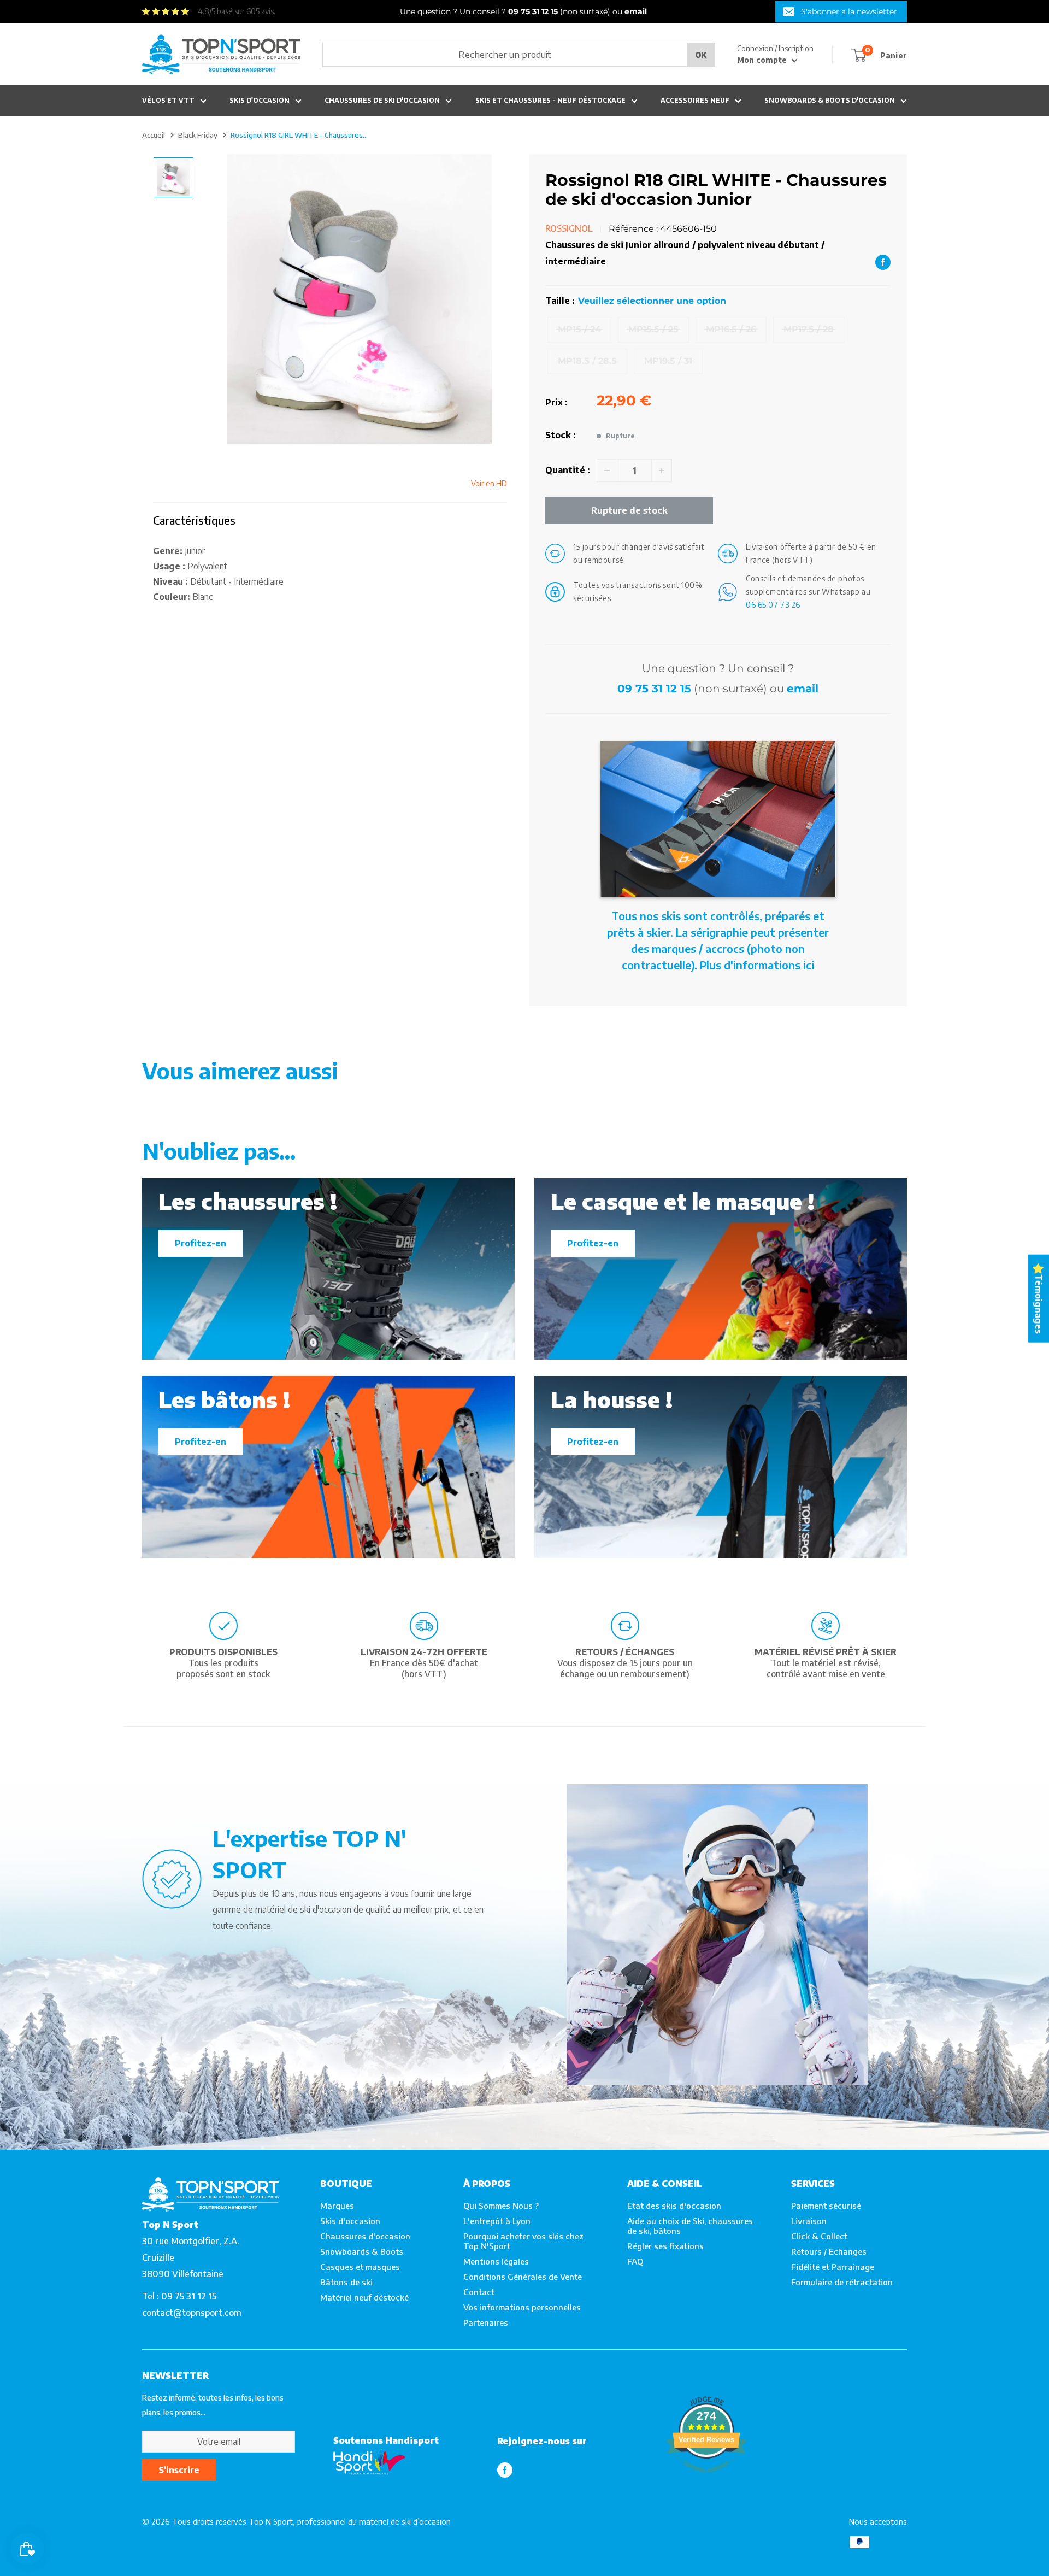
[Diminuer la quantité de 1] (607, 470)
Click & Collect (819, 2236)
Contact (479, 2292)
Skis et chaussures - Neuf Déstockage (550, 100)
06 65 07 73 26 (773, 605)
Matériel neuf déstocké (364, 2297)
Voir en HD (489, 483)
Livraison (809, 2221)
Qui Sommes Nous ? (501, 2206)
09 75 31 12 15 (654, 689)
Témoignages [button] (1039, 1304)
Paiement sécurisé (826, 2206)
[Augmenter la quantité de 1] (662, 470)
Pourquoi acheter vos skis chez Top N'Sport (523, 2241)
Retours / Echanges (829, 2251)
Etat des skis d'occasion (674, 2206)
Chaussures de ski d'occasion (382, 100)
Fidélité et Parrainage (833, 2267)
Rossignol (569, 228)
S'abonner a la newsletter (849, 11)
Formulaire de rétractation (842, 2282)
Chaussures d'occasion (365, 2236)
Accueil (154, 135)
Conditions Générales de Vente (523, 2277)
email (803, 689)
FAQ (635, 2261)
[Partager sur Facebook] (883, 262)
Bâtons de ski (346, 2282)
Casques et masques (360, 2267)
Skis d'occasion (260, 100)
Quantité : (568, 470)
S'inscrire (179, 2470)
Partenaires (486, 2322)
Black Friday (198, 135)
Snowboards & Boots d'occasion (830, 100)
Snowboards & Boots (362, 2251)
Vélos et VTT (168, 100)
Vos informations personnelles (522, 2307)
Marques (337, 2206)
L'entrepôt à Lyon (497, 2221)
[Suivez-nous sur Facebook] (505, 2470)
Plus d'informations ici (757, 965)
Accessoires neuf (695, 100)
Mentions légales (496, 2261)
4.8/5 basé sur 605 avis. (237, 11)
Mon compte (763, 60)
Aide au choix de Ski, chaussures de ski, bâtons (690, 2226)
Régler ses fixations (665, 2246)
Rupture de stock (629, 510)
